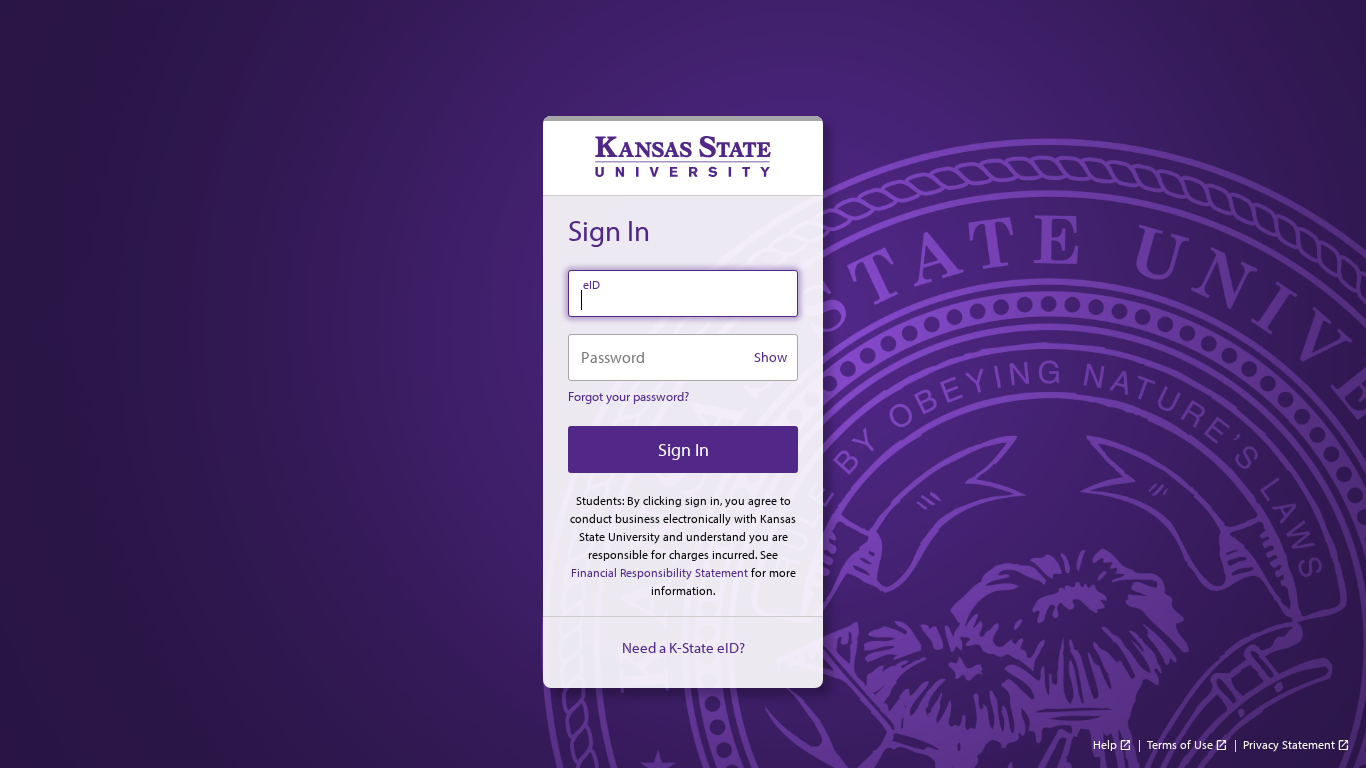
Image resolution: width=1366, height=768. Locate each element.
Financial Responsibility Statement (659, 572)
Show (770, 357)
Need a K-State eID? (683, 647)
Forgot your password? (628, 396)
